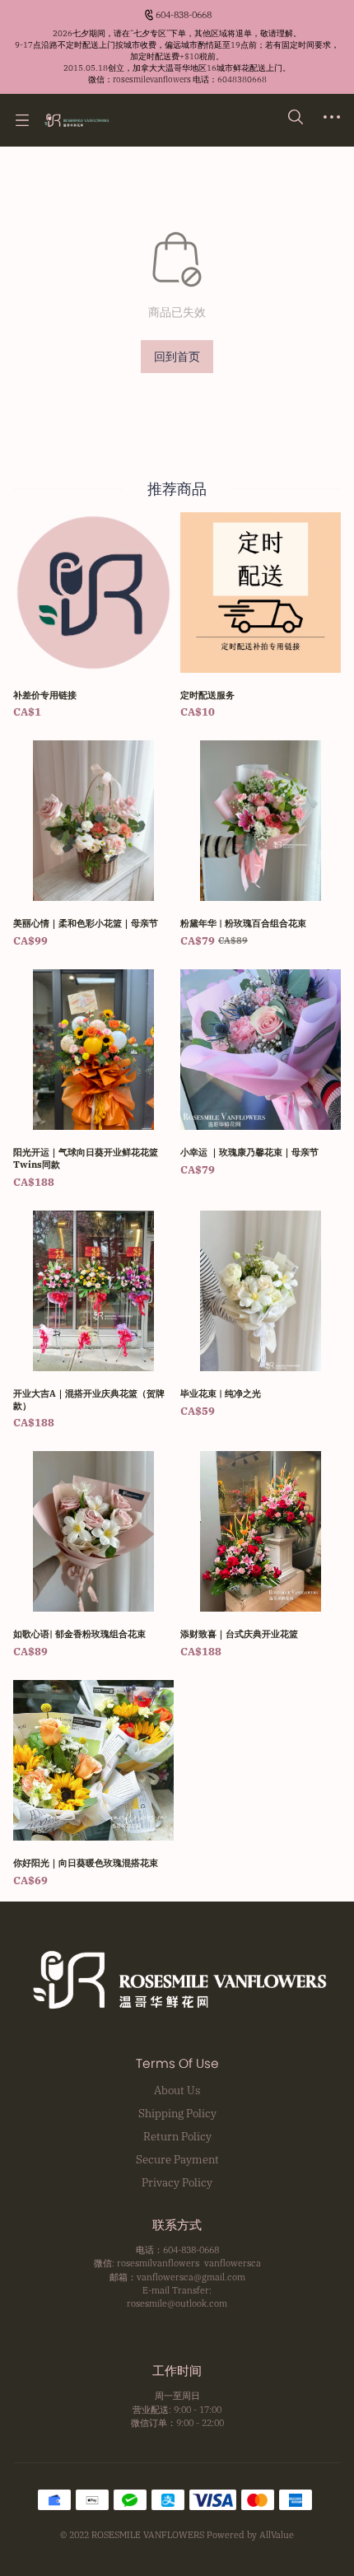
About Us (177, 2090)
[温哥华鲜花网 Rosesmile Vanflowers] (76, 120)
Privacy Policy (177, 2182)
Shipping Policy (177, 2113)
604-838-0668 (184, 15)
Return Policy (177, 2136)
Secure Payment (177, 2159)
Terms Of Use (177, 2064)
